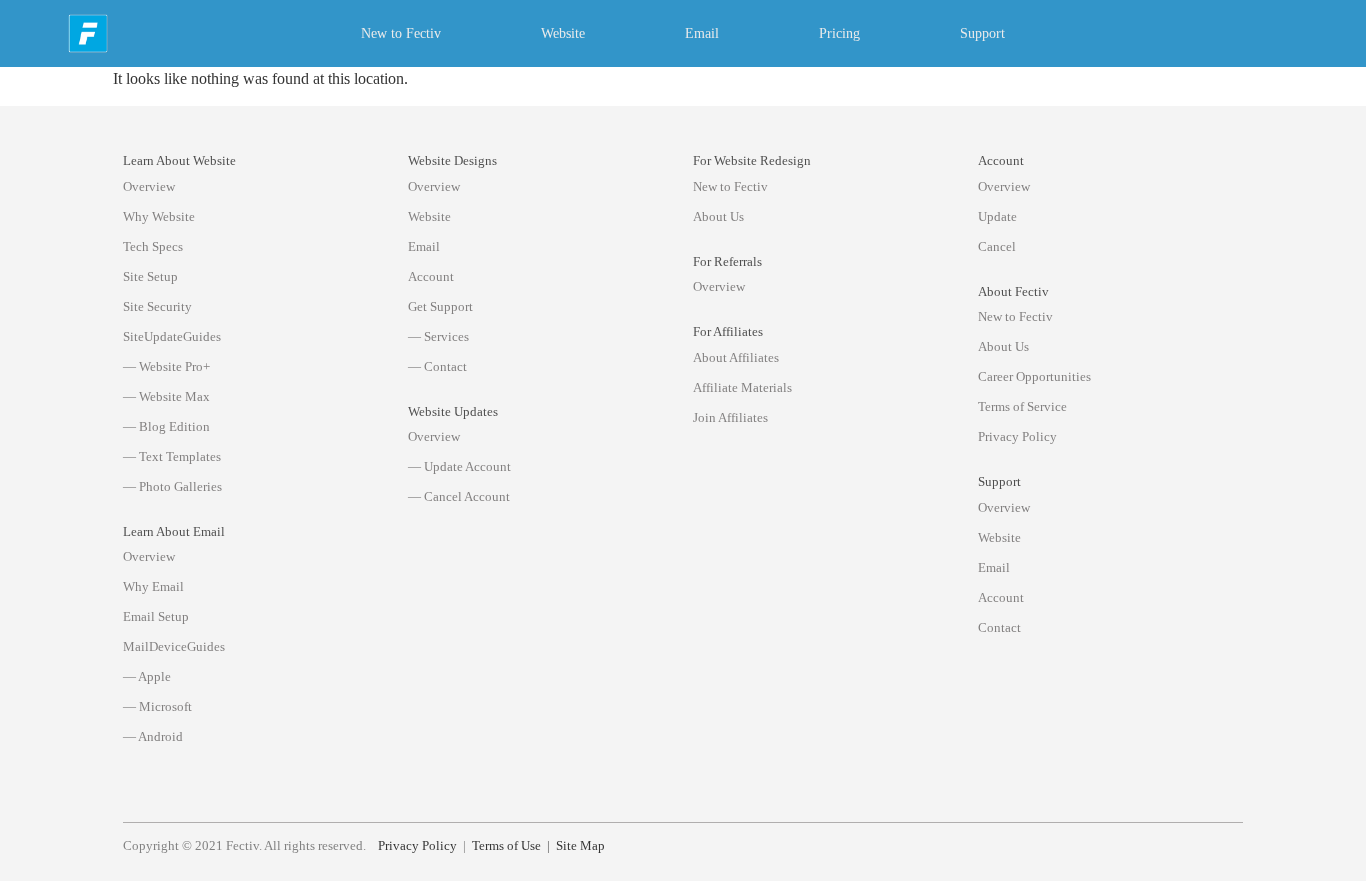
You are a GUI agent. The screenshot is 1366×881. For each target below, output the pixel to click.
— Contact (437, 366)
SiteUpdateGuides (172, 336)
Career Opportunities (1034, 376)
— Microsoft (157, 706)
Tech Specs (153, 246)
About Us (718, 216)
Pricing (839, 33)
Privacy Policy (1017, 436)
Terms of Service (1022, 406)
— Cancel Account (459, 496)
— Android (153, 736)
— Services (438, 336)
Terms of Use (506, 846)
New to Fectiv (401, 33)
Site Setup (150, 276)
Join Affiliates (730, 417)
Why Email (153, 586)
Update (997, 216)
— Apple (147, 676)
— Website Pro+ (166, 366)
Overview (149, 186)
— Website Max (166, 396)
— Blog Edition (166, 426)
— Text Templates (172, 456)
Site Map (580, 846)
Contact (999, 627)
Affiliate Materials (742, 387)
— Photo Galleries (172, 486)
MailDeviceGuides (174, 646)
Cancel (997, 246)
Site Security (157, 306)
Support (982, 33)
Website (563, 33)
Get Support (440, 306)
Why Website (159, 216)
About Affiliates (736, 357)
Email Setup (156, 616)
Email (702, 33)
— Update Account (459, 466)
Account (431, 276)
